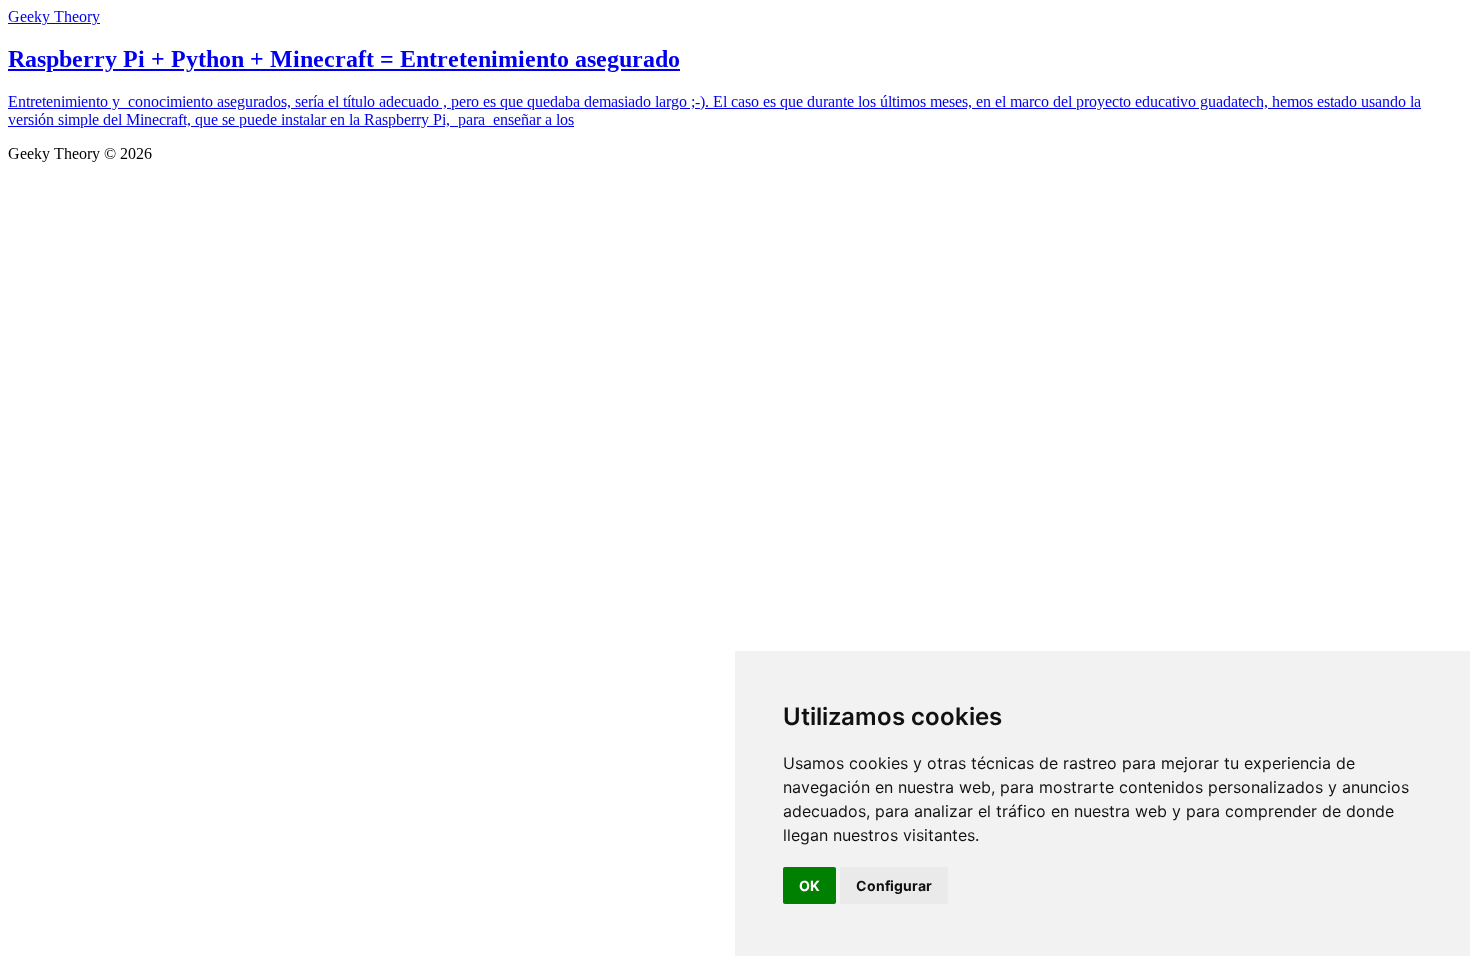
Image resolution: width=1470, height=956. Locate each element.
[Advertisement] (735, 313)
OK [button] (809, 885)
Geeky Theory (54, 16)
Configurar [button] (894, 885)
